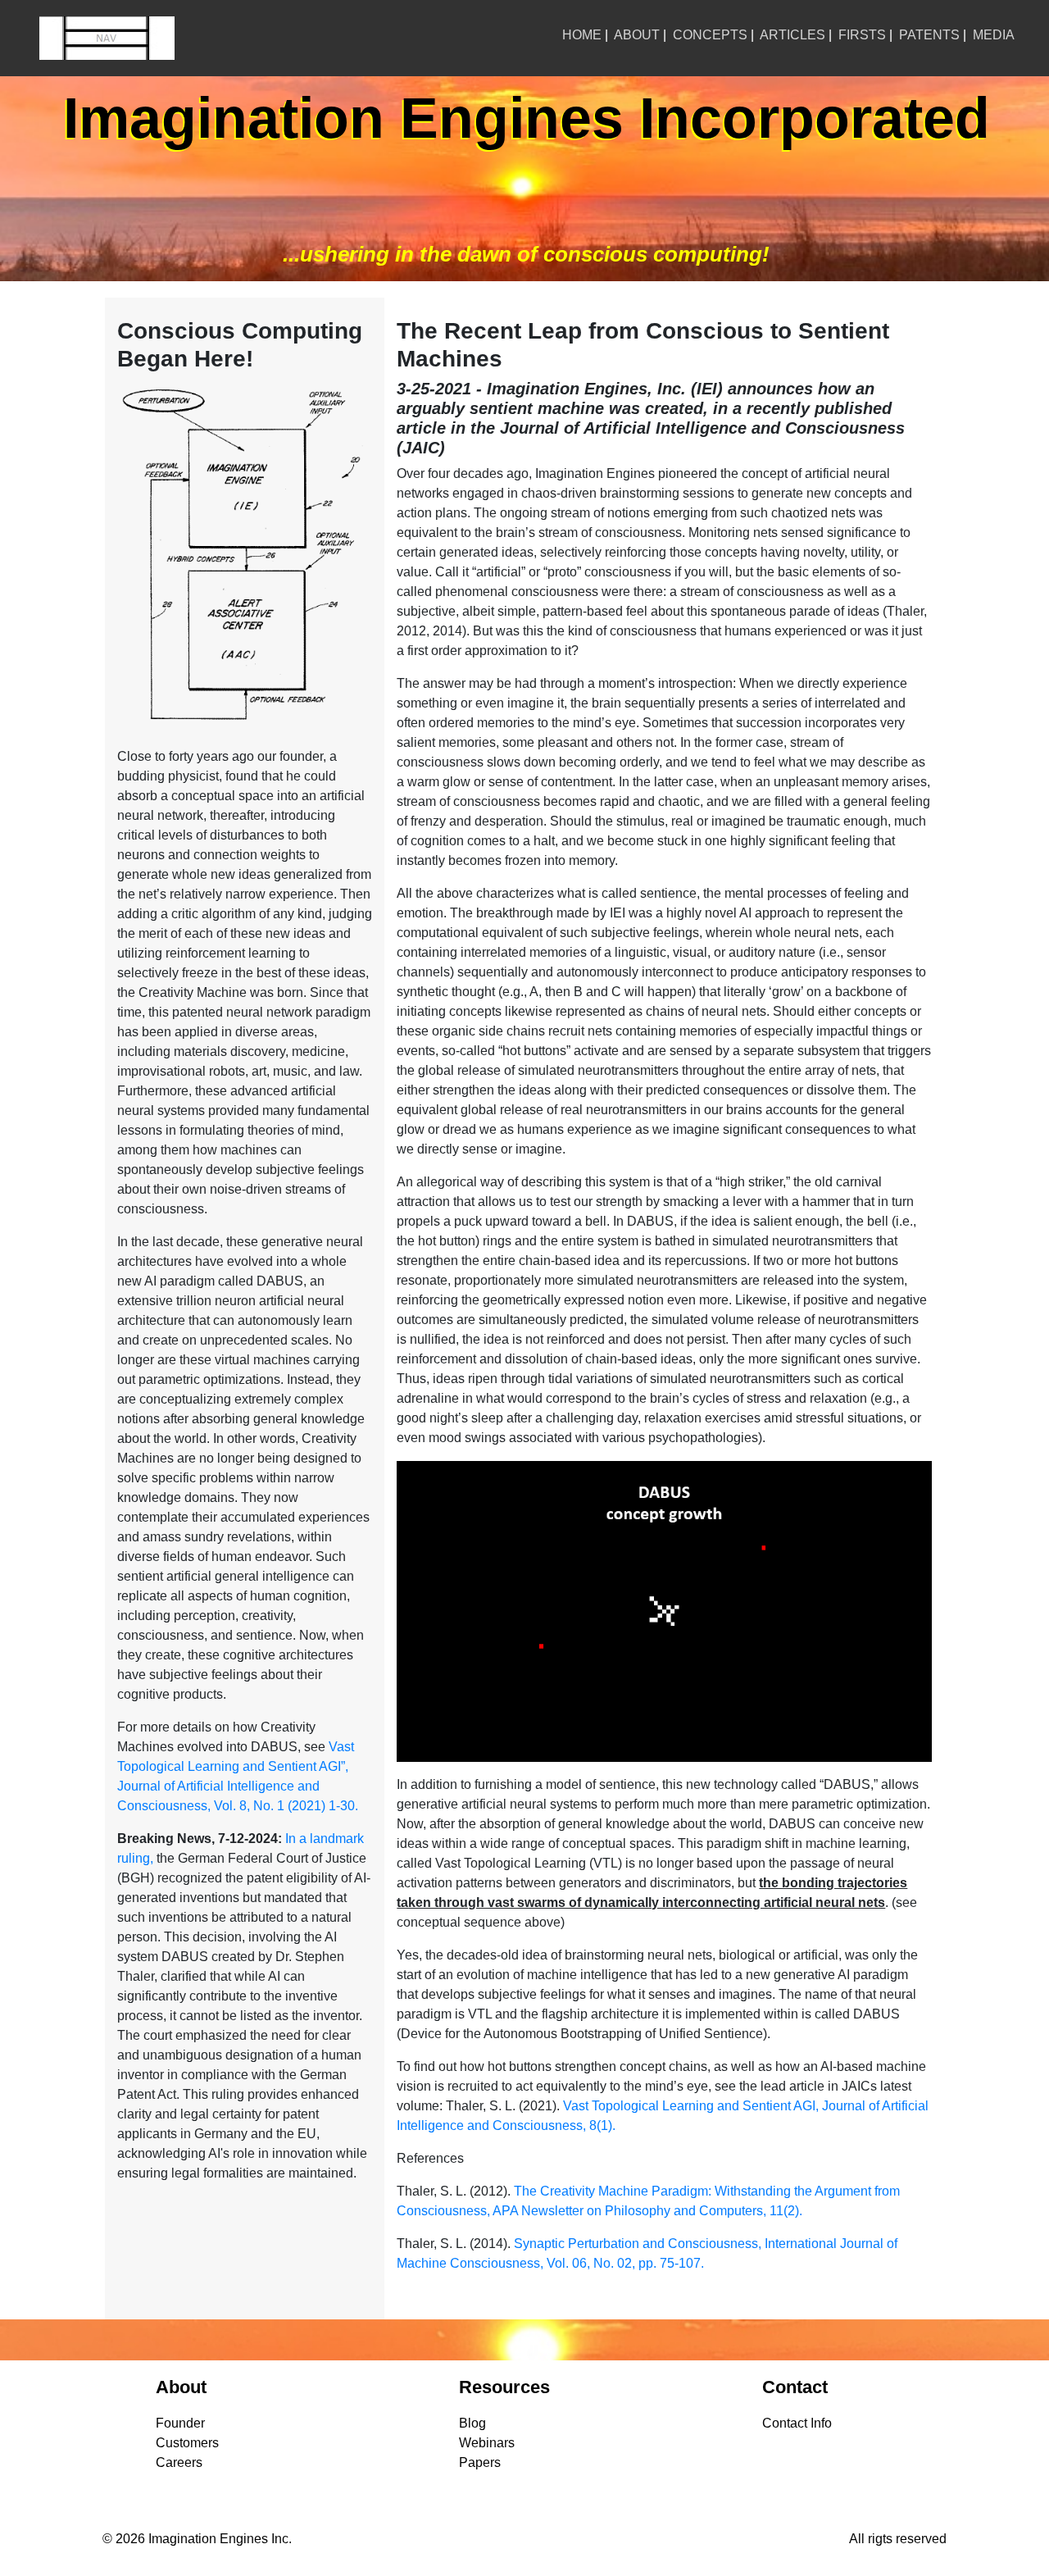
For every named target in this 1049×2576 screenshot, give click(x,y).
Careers (179, 2462)
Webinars (487, 2443)
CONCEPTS (710, 35)
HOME (582, 35)
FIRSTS (862, 35)
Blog (472, 2423)
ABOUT (637, 35)
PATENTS (929, 35)
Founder (180, 2423)
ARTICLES (792, 35)
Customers (187, 2443)
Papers (480, 2462)
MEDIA (994, 35)
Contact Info (797, 2423)
